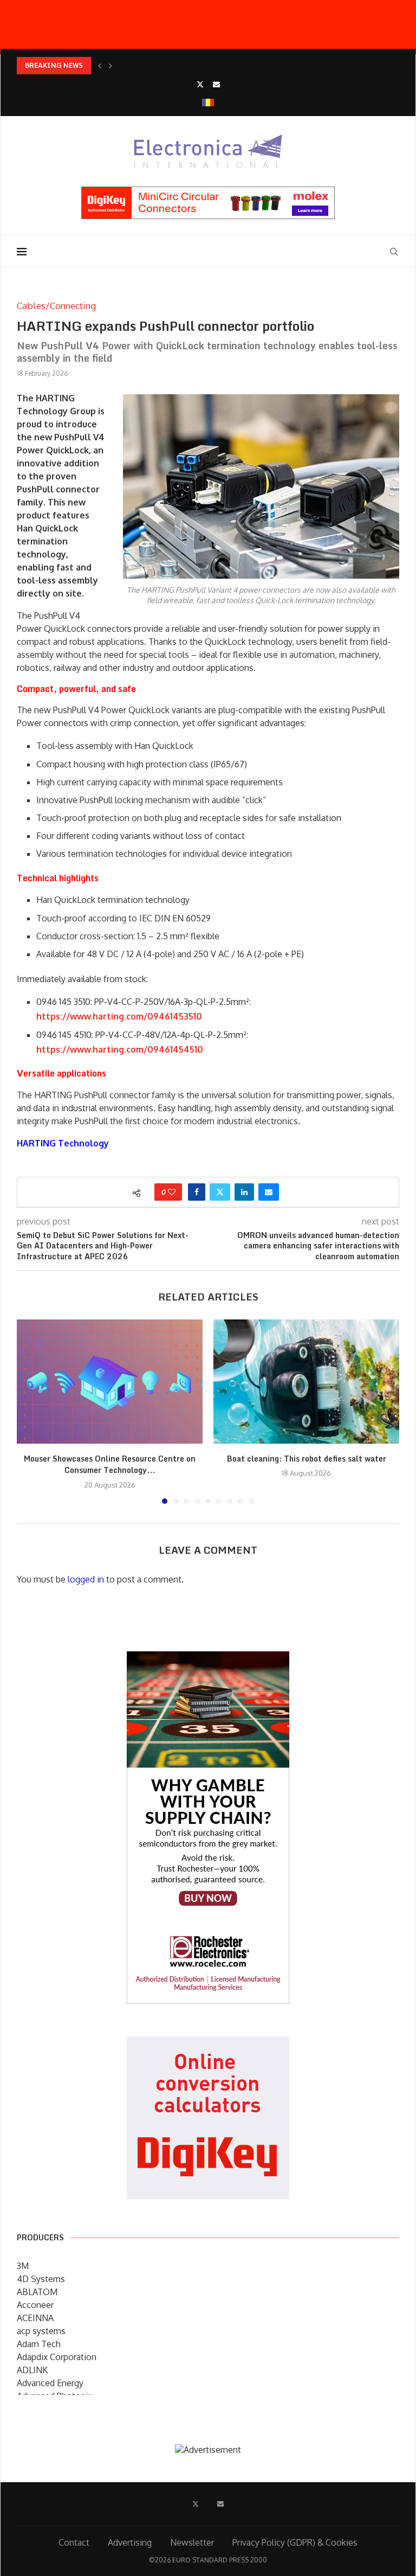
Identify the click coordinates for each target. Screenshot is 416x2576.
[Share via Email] (269, 1192)
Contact (74, 2542)
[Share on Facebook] (197, 1192)
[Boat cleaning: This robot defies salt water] (306, 1382)
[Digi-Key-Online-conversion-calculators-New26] (208, 2044)
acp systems (41, 2331)
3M (23, 2266)
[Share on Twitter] (220, 1192)
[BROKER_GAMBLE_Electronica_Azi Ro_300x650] (208, 1659)
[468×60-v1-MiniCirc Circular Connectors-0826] (208, 192)
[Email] (216, 84)
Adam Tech (39, 2344)
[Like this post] (172, 1192)
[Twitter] (200, 84)
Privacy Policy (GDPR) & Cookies (295, 2542)
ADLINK (32, 2370)
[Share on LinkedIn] (244, 1192)
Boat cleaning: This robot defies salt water (307, 1459)
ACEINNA (35, 2318)
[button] (100, 66)
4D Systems (41, 2279)
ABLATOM (37, 2292)
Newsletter (192, 2542)
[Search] (394, 252)
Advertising (130, 2542)
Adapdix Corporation (57, 2357)
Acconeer (35, 2305)
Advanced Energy (50, 2383)
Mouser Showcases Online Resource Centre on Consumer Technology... (110, 1465)
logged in (86, 1579)
